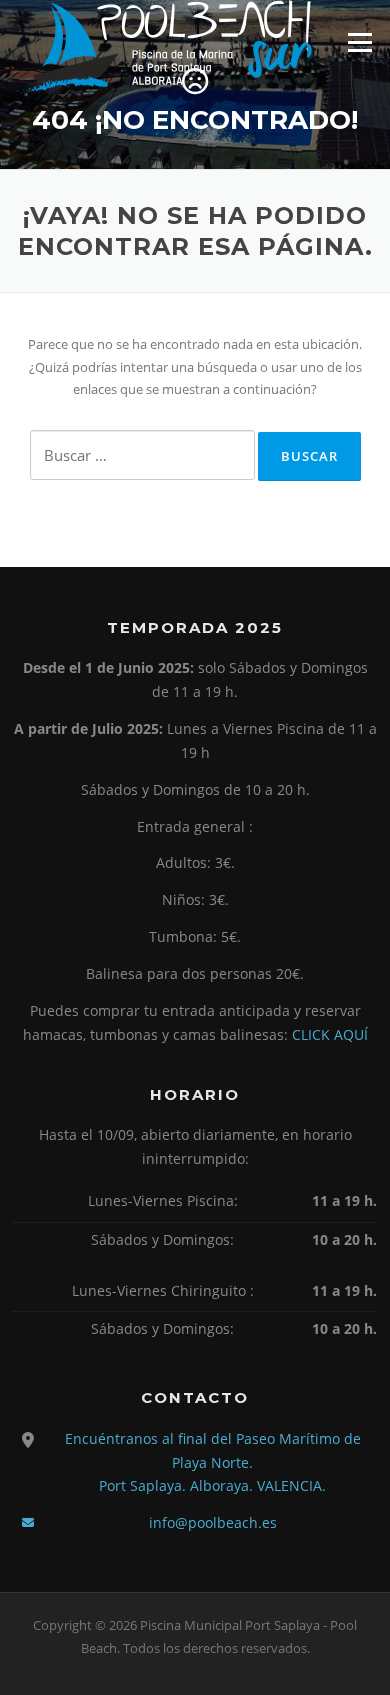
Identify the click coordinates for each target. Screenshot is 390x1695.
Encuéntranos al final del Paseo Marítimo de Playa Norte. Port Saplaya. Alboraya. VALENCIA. (213, 1462)
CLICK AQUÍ (330, 1034)
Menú (359, 42)
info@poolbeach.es (213, 1522)
